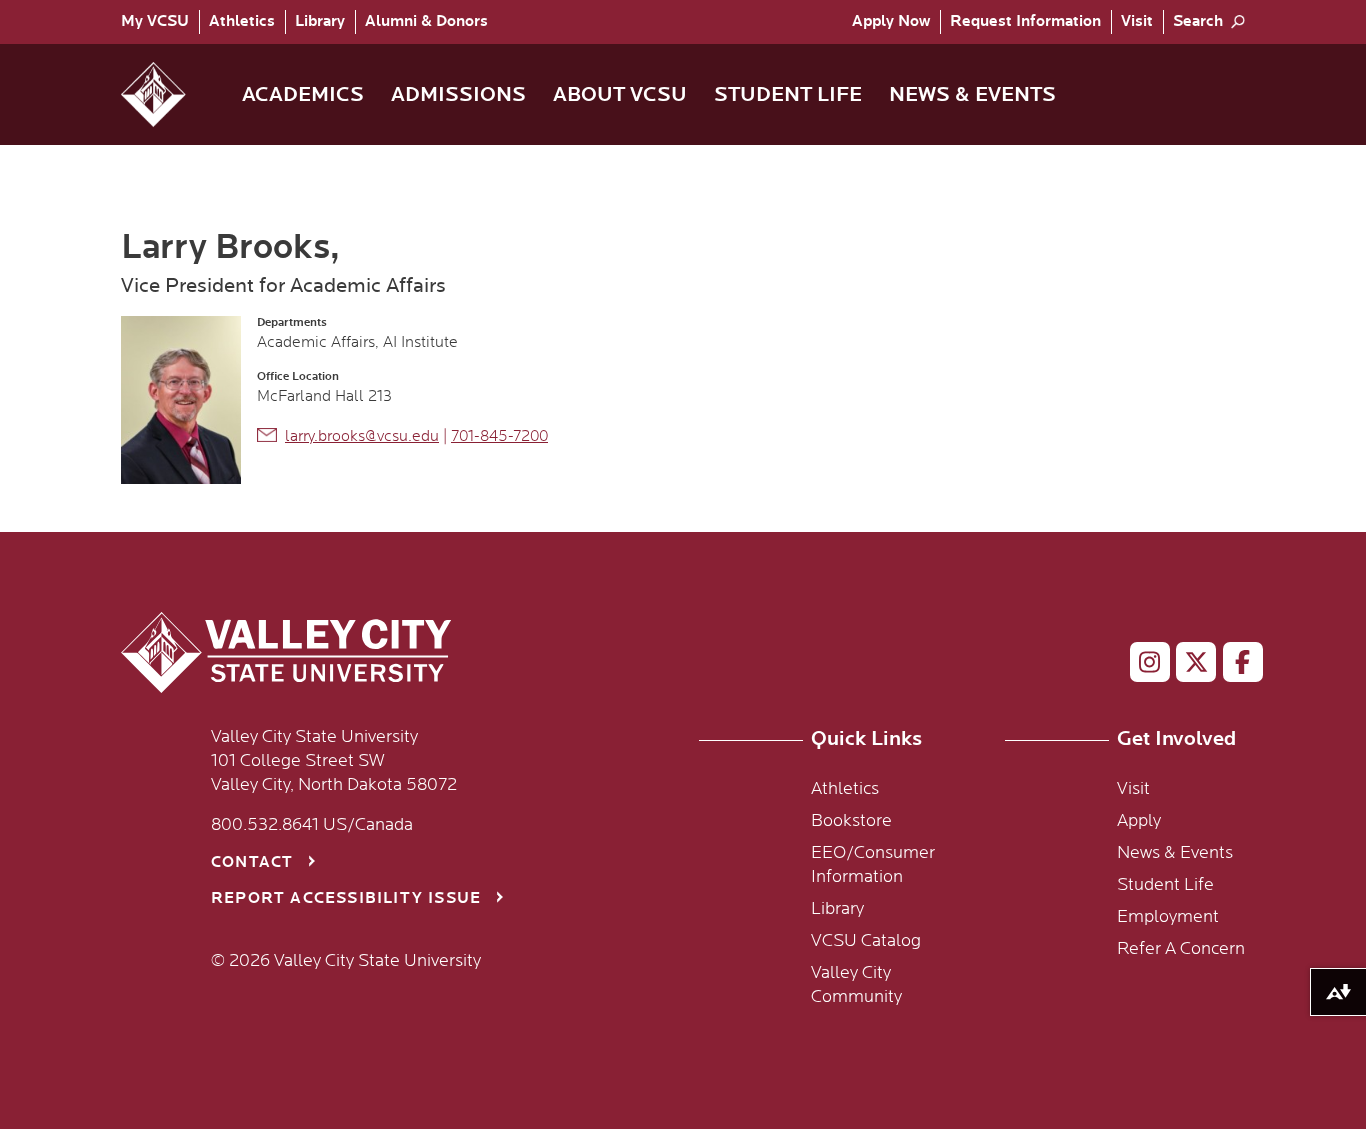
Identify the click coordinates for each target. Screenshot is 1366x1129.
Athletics (242, 21)
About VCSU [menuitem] (620, 94)
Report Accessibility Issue (346, 898)
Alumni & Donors (426, 21)
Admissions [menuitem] (458, 94)
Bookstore (851, 821)
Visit (1137, 21)
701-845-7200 (499, 436)
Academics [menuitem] (303, 94)
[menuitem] (160, 22)
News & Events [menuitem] (972, 94)
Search (1198, 21)
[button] (169, 94)
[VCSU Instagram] (1141, 666)
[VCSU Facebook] (1234, 666)
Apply (891, 21)
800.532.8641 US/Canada (312, 825)
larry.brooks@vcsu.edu (362, 436)
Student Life (1165, 885)
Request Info (1025, 21)
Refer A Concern (1181, 949)
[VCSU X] (1187, 666)
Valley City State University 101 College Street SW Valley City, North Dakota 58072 (334, 761)
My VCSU (155, 21)
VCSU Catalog (866, 941)
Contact (252, 862)
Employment (1168, 917)
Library (320, 21)
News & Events (1175, 853)
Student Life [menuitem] (788, 94)
